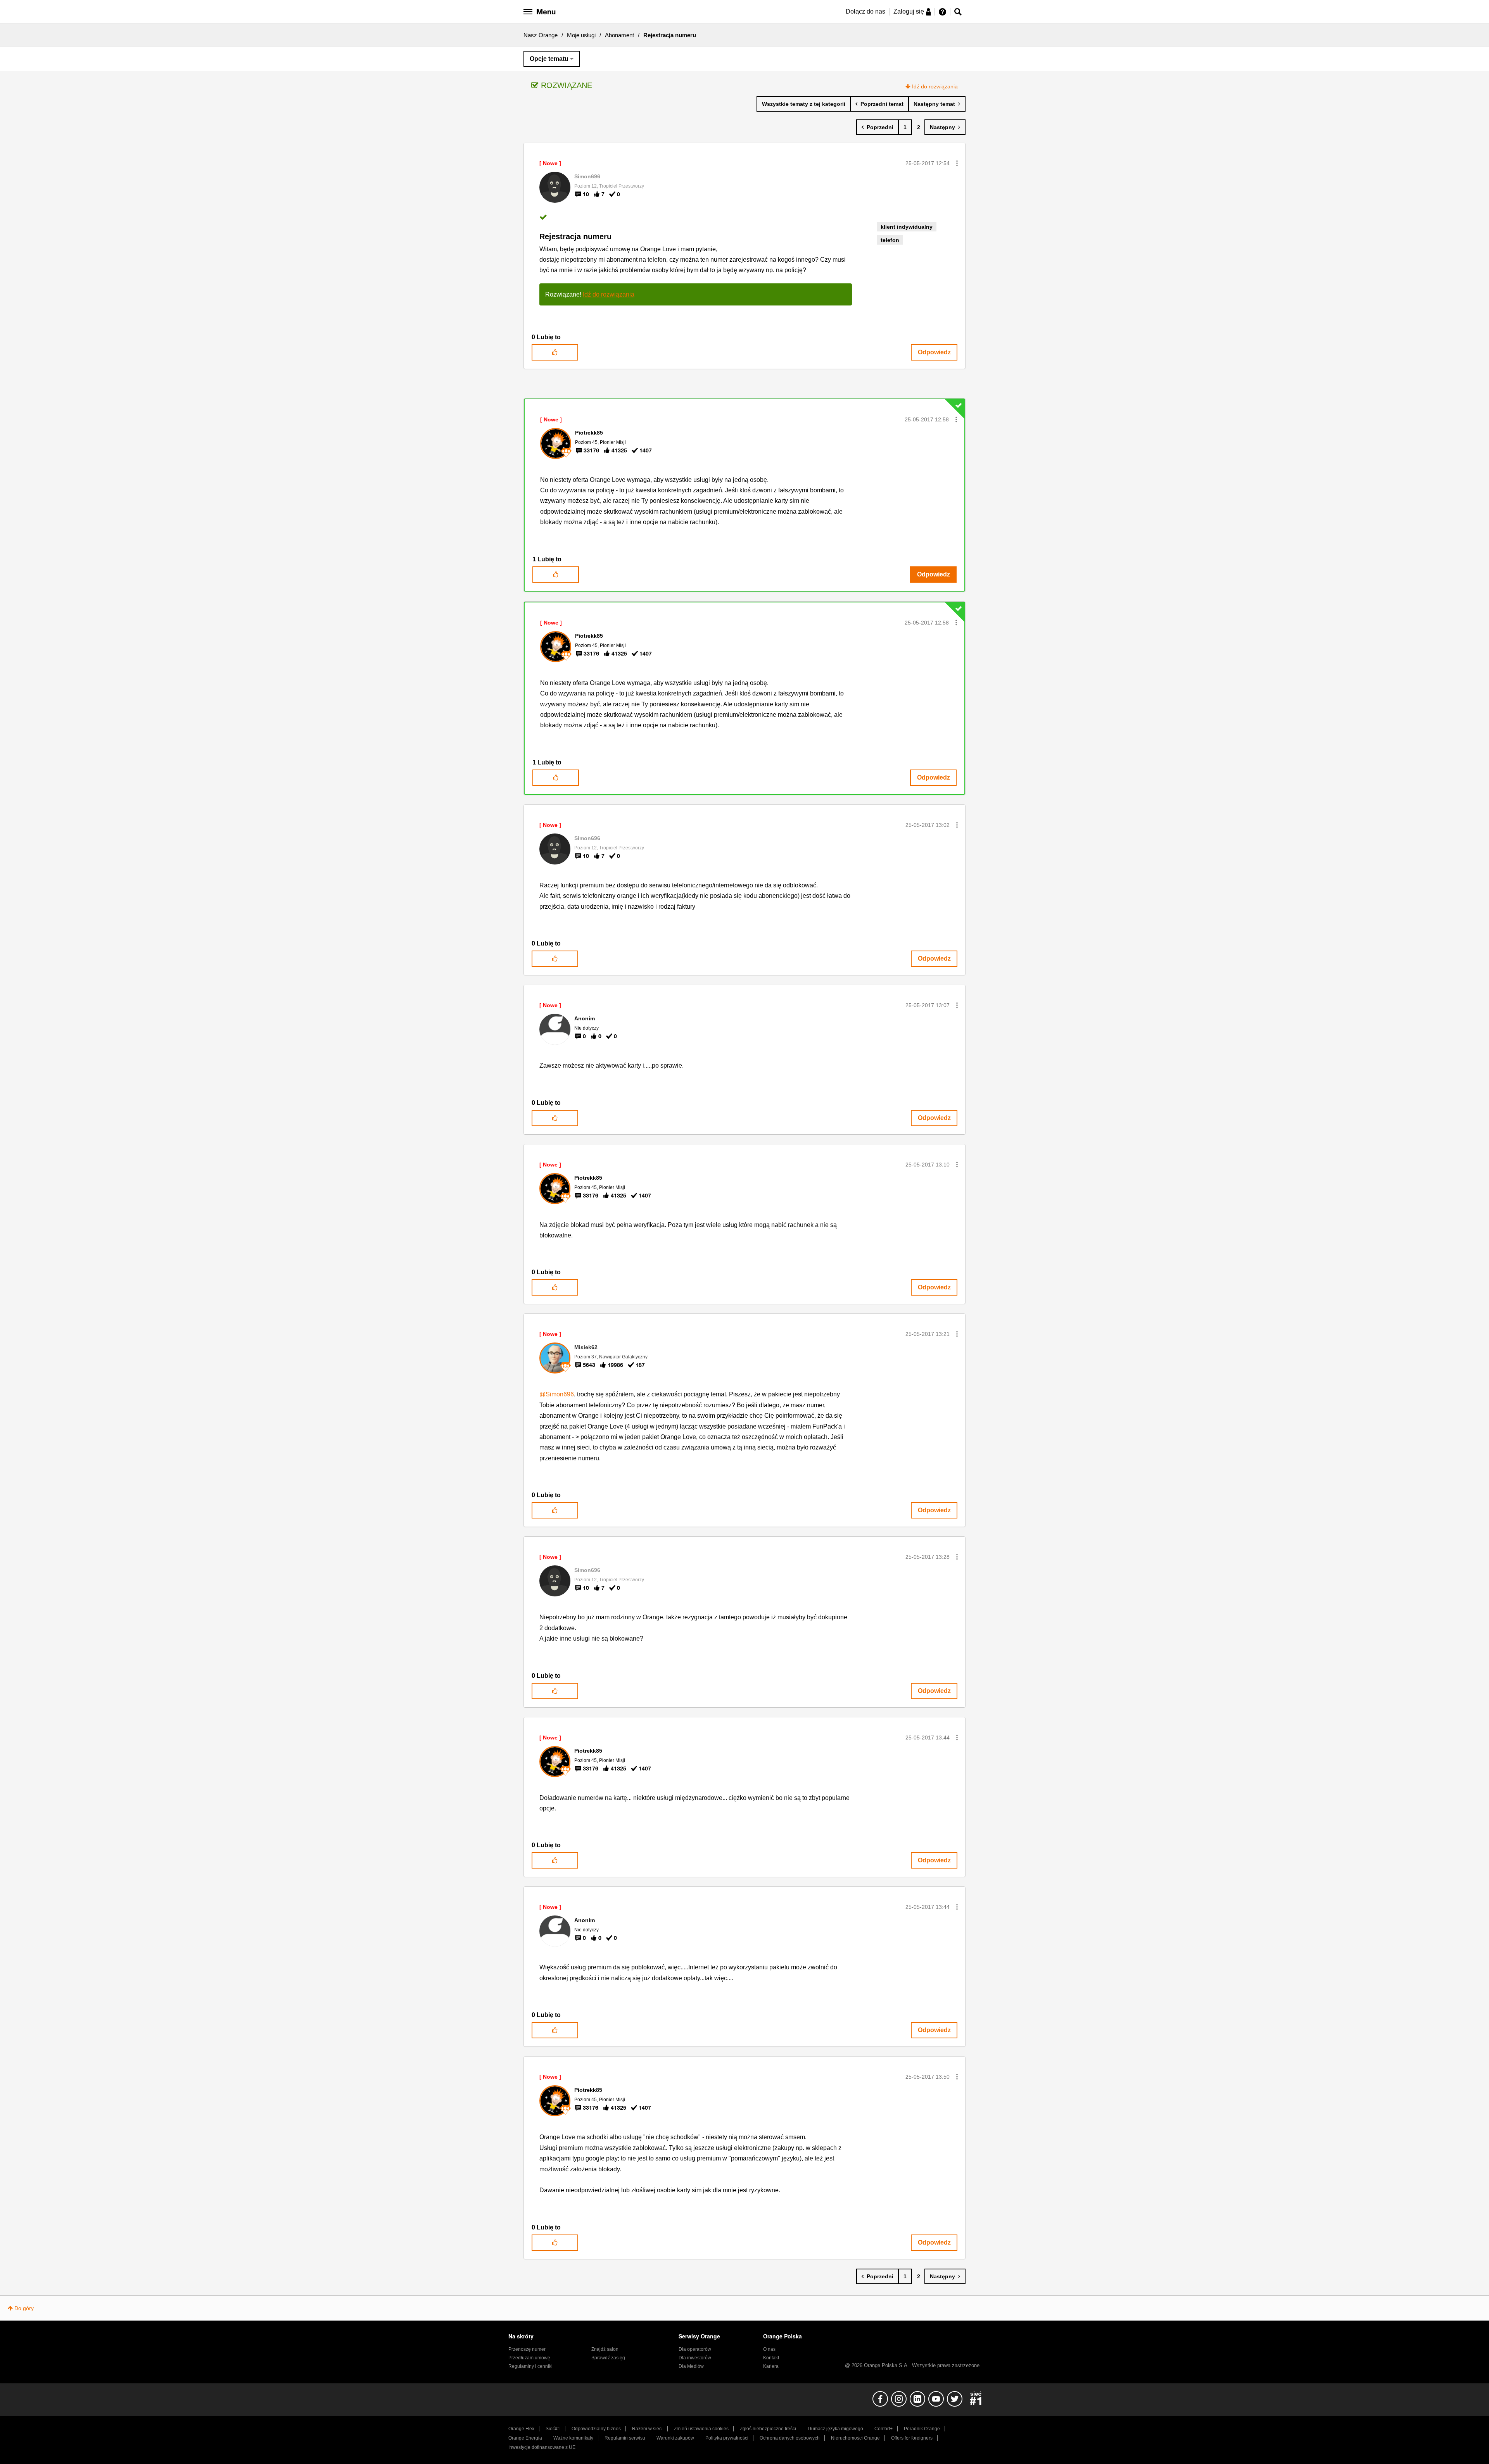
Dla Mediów (691, 2366)
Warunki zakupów (675, 2438)
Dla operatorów (695, 2349)
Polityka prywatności (727, 2438)
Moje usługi (581, 35)
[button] (957, 163)
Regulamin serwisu (625, 2438)
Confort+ (884, 2429)
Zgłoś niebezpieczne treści (768, 2429)
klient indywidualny (907, 227)
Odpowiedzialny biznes (596, 2429)
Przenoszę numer (527, 2349)
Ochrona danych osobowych (790, 2438)
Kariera (771, 2366)
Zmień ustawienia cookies (701, 2429)
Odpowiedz (934, 352)
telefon (890, 240)
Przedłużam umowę (529, 2358)
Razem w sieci (647, 2429)
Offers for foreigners (912, 2438)
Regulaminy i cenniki (530, 2366)
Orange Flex (521, 2429)
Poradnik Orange (922, 2429)
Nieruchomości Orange (855, 2438)
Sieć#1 (553, 2429)
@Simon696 (557, 1394)
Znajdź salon (605, 2349)
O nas (769, 2349)
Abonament (619, 35)
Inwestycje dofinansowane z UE (542, 2447)
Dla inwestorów (695, 2358)
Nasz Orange (541, 35)
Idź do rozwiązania (935, 86)
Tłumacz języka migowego (835, 2429)
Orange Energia (525, 2438)
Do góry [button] (24, 2308)
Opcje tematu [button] (549, 59)
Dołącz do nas (865, 11)
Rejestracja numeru (575, 236)
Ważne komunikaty (573, 2438)
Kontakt (771, 2358)
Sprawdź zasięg (608, 2358)
